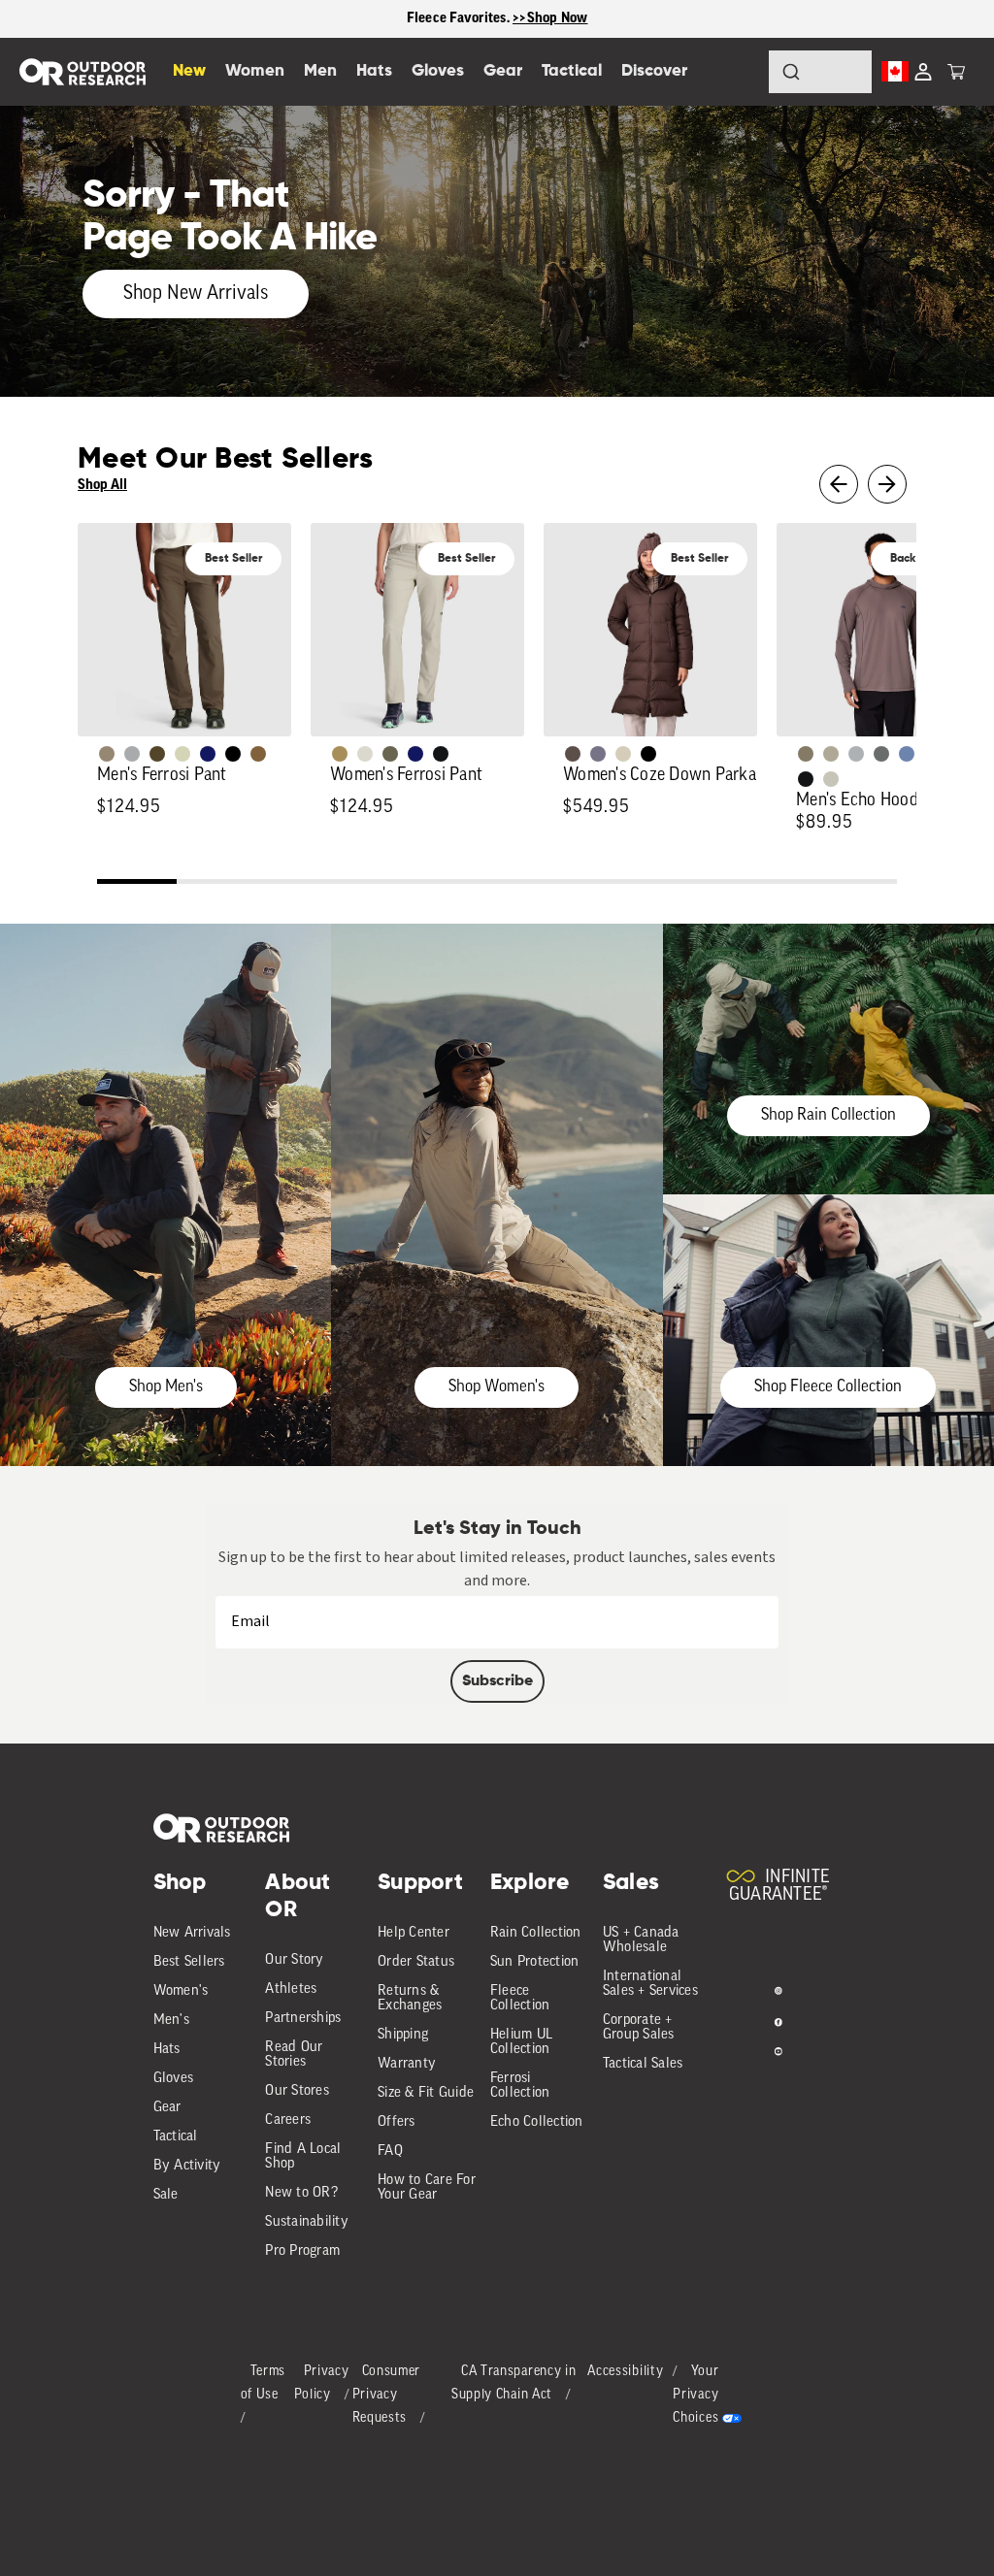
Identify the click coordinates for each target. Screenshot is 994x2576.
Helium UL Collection (521, 2042)
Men (320, 71)
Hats (167, 2050)
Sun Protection (535, 1962)
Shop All (102, 485)
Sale (166, 2195)
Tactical (176, 2137)
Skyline (907, 754)
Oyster (623, 754)
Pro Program (302, 2251)
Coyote (258, 754)
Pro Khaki (182, 754)
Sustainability (307, 2222)
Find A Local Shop (303, 2157)
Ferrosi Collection (520, 2086)
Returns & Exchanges (410, 1999)
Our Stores (297, 2091)
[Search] (738, 72)
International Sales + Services (650, 1984)
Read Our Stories (294, 2055)
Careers (288, 2120)
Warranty (407, 2064)
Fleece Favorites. (460, 18)
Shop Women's (497, 1387)
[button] (956, 72)
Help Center (414, 1933)
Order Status (416, 1962)
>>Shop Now (550, 18)
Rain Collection (536, 1933)
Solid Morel (107, 754)
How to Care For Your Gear (427, 2188)
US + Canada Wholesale (641, 1940)
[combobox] (820, 72)
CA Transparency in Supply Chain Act (514, 2383)
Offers (397, 2122)
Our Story (294, 1960)
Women (255, 71)
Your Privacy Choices (696, 2395)
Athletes (291, 1989)
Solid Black (233, 754)
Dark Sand (340, 754)
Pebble (856, 754)
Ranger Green (390, 754)
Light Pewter (365, 754)
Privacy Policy (322, 2383)
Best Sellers (189, 1962)
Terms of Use (264, 2383)
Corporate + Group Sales (639, 2028)
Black (441, 754)
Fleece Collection (520, 1999)
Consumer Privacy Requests (387, 2395)
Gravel (806, 754)
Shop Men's (166, 1387)
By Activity (187, 2166)
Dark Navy (208, 754)
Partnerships (303, 2019)
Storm (881, 754)
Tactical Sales (643, 2064)
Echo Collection (537, 2122)
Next (887, 484)
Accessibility (625, 2372)
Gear (167, 2108)
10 (857, 884)
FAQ (390, 2152)
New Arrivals (192, 1933)
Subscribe (497, 1681)
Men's (171, 2021)
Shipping (403, 2035)
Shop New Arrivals (196, 294)
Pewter (132, 754)
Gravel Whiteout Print (831, 754)
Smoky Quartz (598, 754)
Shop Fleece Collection (828, 1387)
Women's (181, 1991)
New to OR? (301, 2193)
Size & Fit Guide (426, 2093)
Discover (654, 71)
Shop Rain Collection (828, 1115)
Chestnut (573, 754)
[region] (497, 19)
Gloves (174, 2079)
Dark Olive (157, 754)
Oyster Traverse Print (831, 779)
